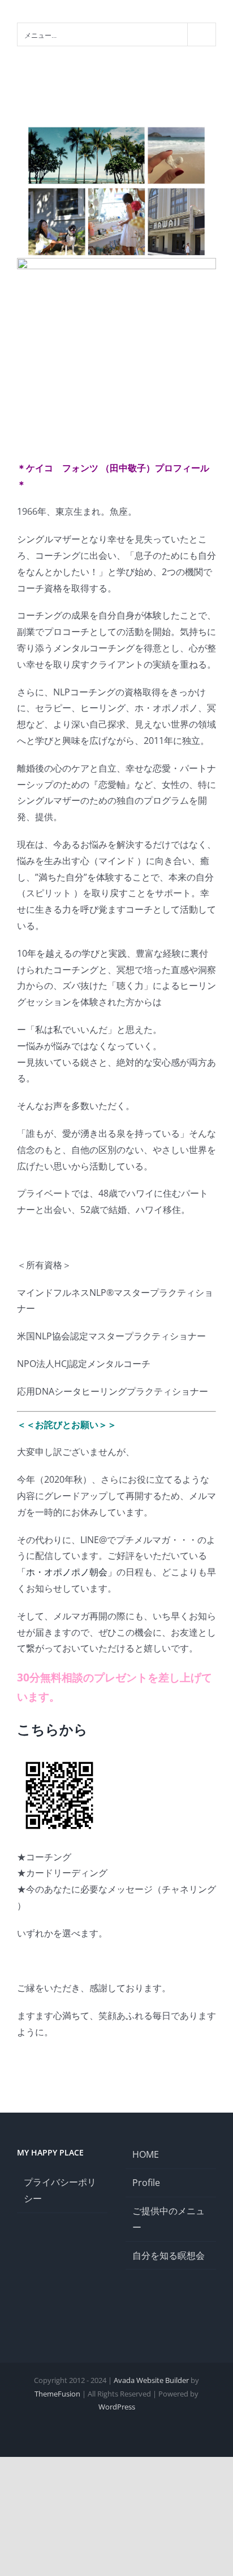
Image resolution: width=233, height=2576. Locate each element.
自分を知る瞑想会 (169, 2255)
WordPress (117, 2407)
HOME (146, 2154)
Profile (146, 2183)
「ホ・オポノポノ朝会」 (67, 1572)
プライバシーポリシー (60, 2190)
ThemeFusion (57, 2394)
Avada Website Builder (151, 2380)
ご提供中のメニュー (169, 2219)
